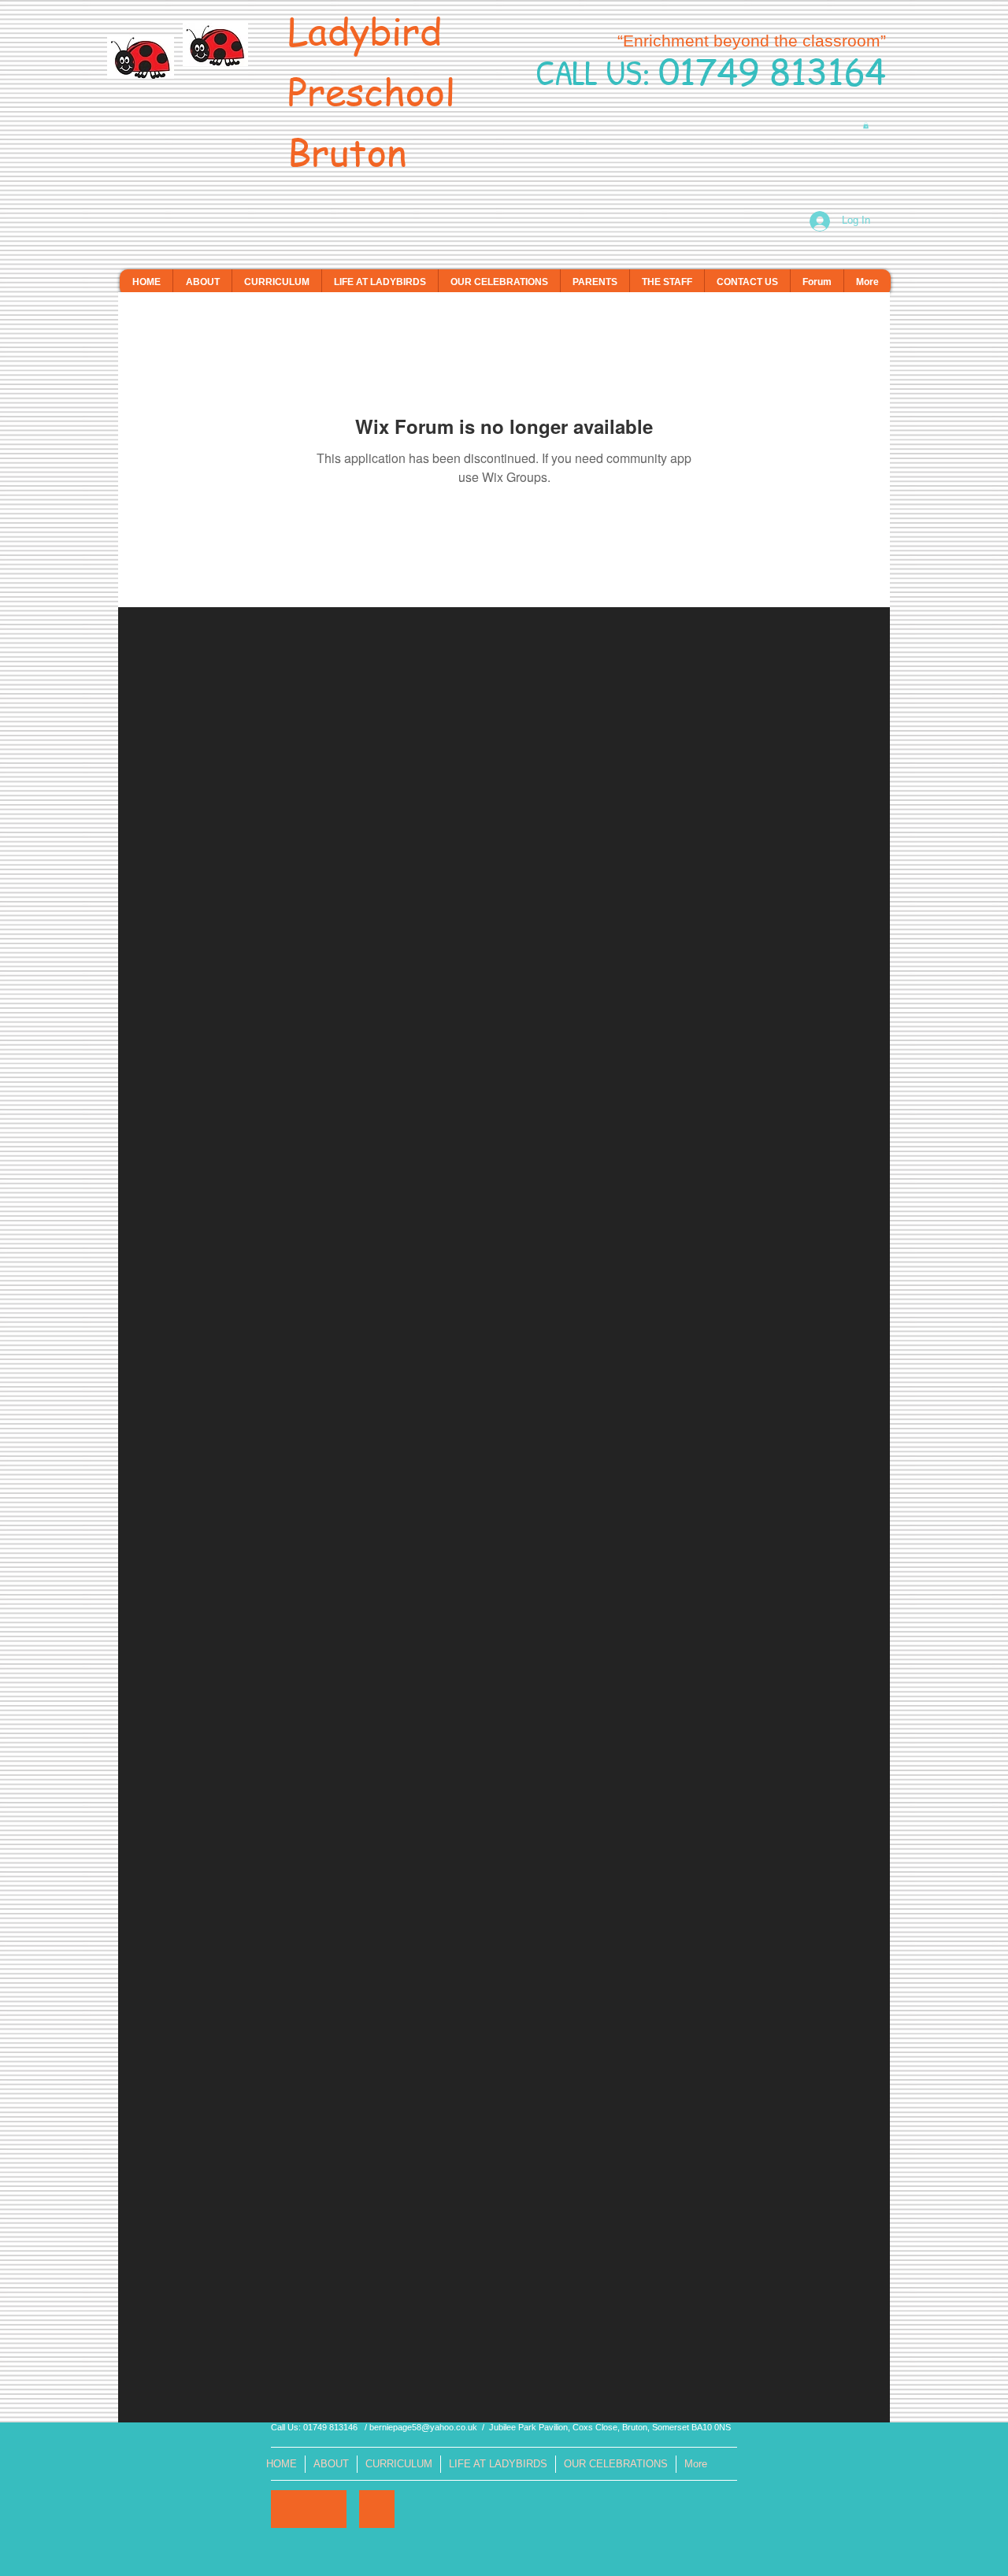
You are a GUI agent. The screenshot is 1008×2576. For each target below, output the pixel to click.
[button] (866, 125)
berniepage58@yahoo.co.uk (423, 2427)
